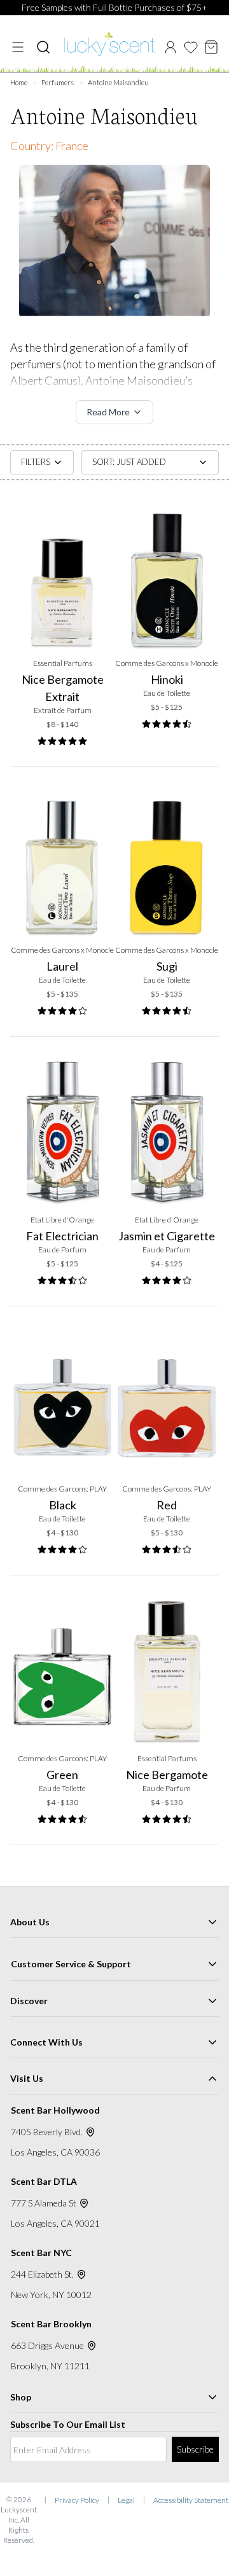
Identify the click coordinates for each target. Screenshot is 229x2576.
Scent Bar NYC (41, 2253)
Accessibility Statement (191, 2500)
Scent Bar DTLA (44, 2181)
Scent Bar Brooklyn (51, 2324)
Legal (126, 2500)
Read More (108, 412)
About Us (30, 1922)
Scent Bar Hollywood (55, 2110)
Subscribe (195, 2449)
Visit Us (27, 2078)
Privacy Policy (77, 2500)
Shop (21, 2397)
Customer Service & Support (71, 1964)
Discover (29, 2001)
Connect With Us (46, 2042)
